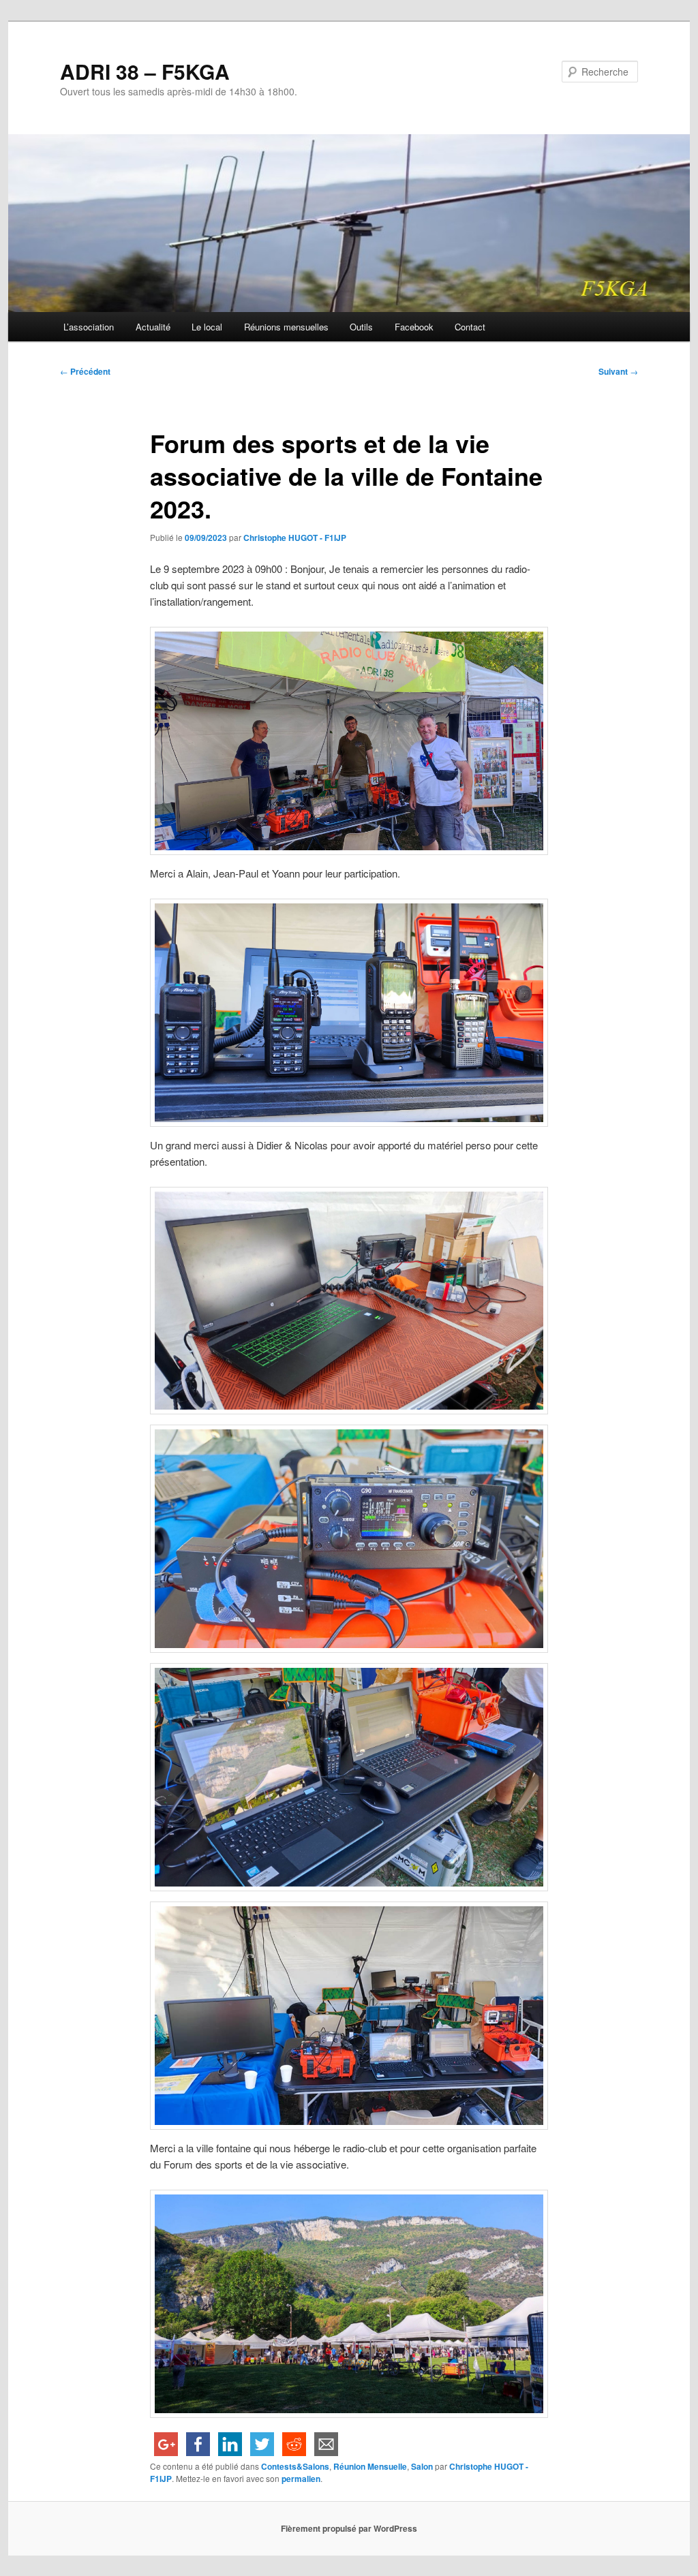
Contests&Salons (295, 2466)
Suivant (618, 371)
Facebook (414, 327)
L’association (89, 327)
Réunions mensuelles (286, 327)
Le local (207, 327)
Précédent (85, 371)
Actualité (153, 327)
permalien (301, 2479)
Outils (361, 327)
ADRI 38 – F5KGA (145, 71)
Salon (422, 2466)
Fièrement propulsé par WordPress (349, 2528)
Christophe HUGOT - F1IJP (295, 538)
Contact (470, 327)
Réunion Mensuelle (370, 2466)
